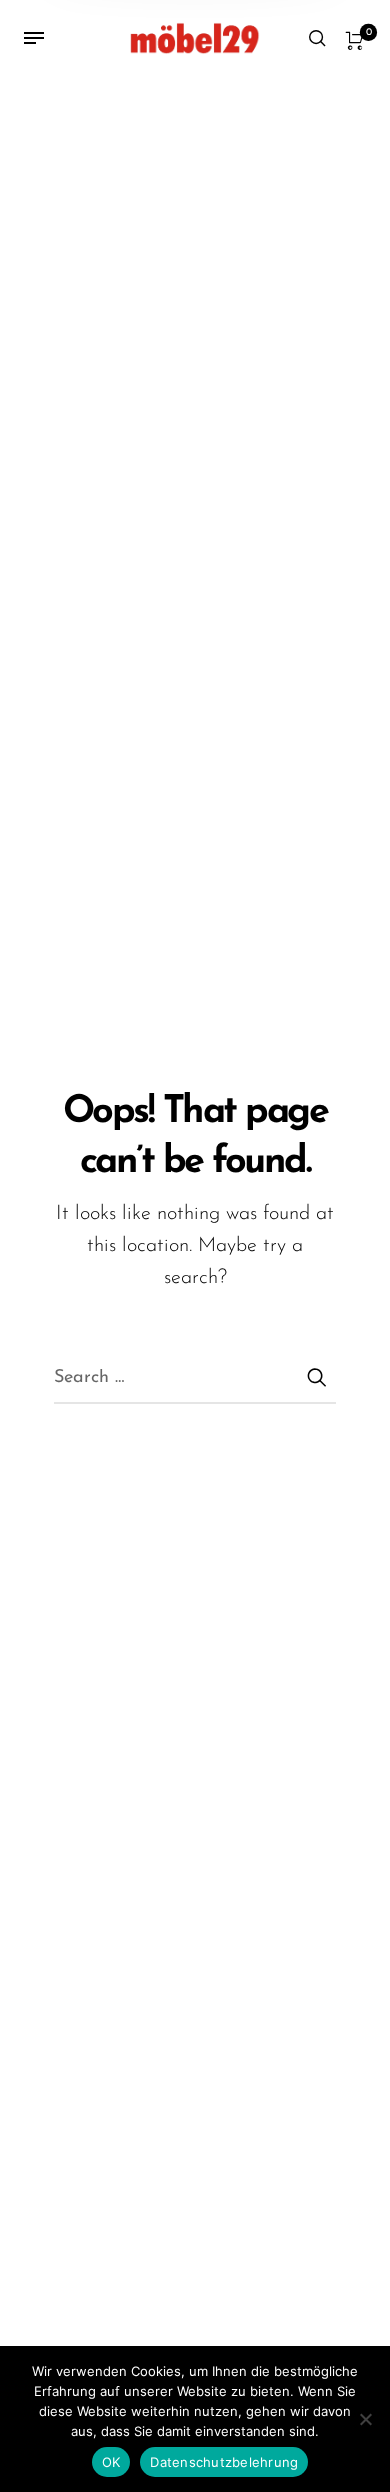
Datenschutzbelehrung (224, 2462)
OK (111, 2462)
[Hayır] (365, 2419)
